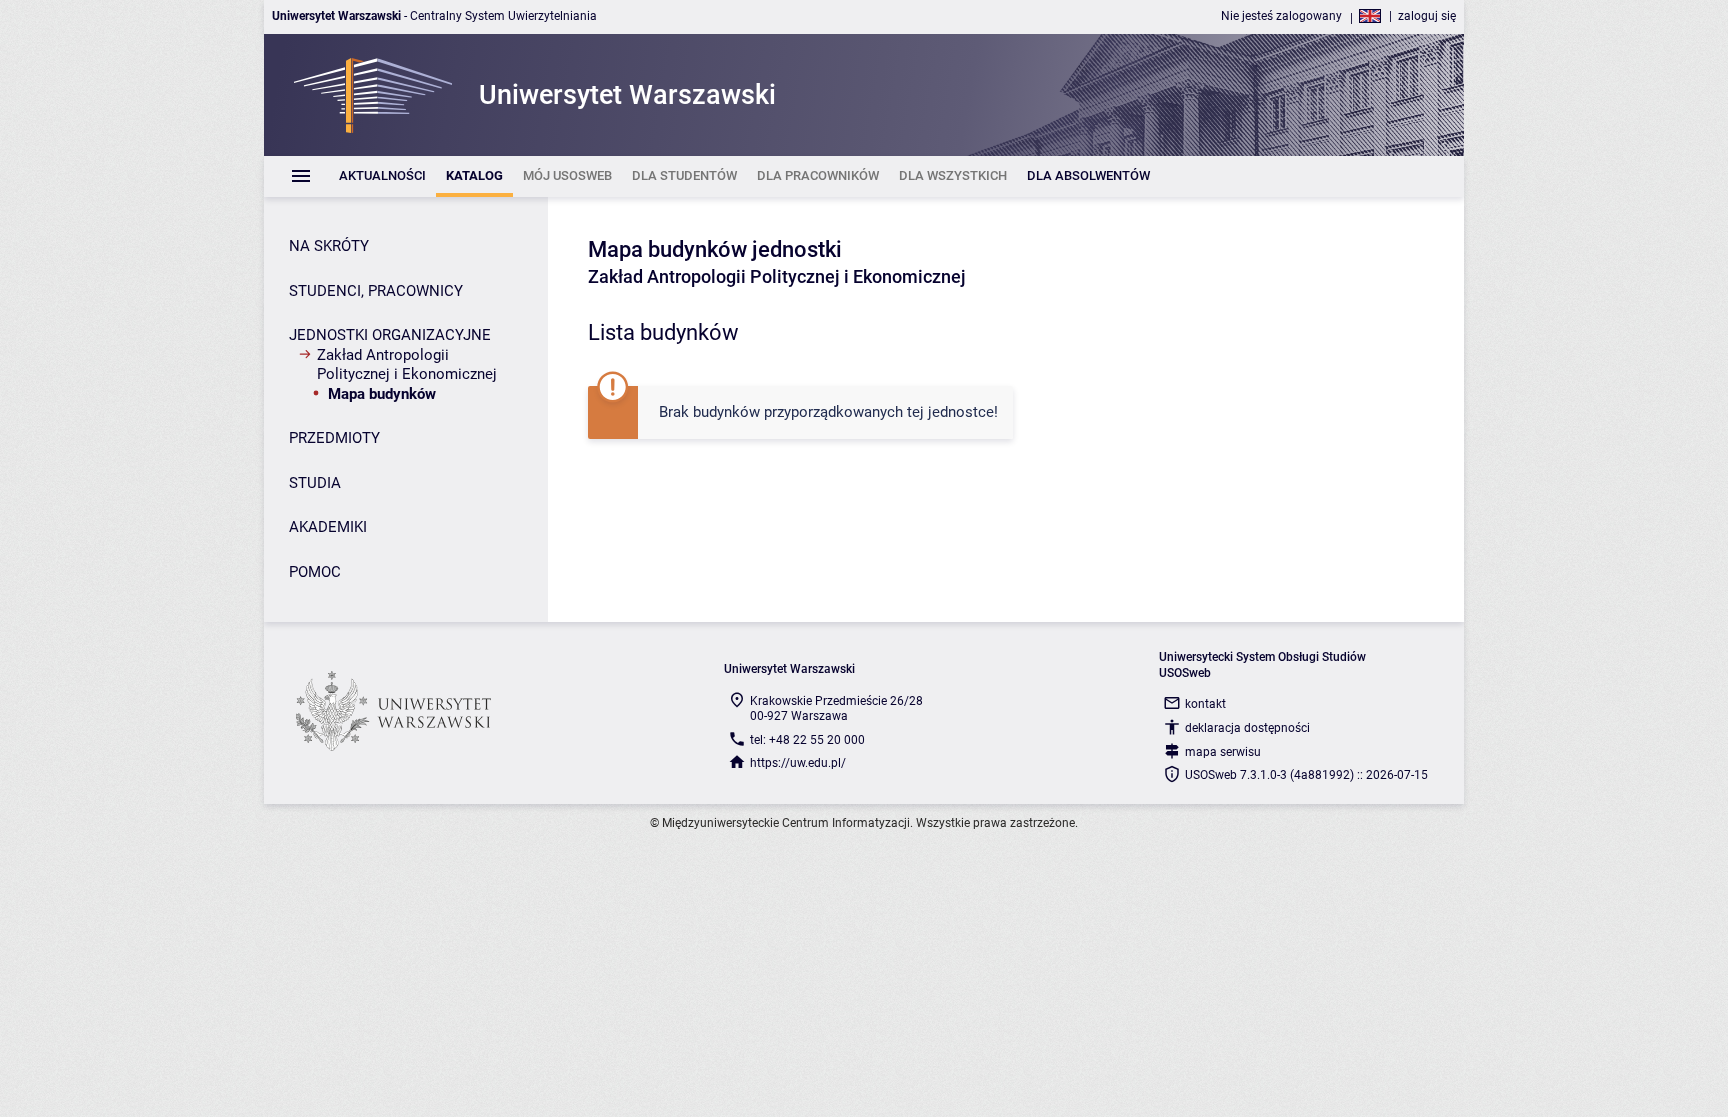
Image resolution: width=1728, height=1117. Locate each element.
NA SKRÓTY (329, 246)
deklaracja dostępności (1247, 728)
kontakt (1205, 704)
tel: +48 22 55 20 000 (807, 740)
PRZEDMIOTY (334, 438)
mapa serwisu (1223, 752)
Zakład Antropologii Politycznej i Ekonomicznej (407, 365)
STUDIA (315, 483)
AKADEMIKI (328, 527)
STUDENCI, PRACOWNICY (376, 291)
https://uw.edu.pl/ (798, 763)
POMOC (315, 572)
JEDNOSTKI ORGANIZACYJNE (390, 335)
